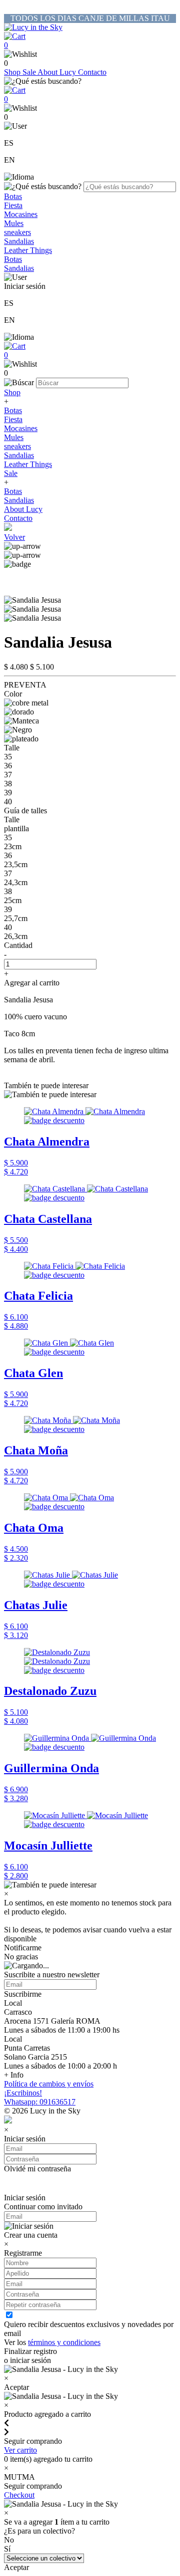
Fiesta (13, 205)
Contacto (92, 72)
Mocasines (21, 214)
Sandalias (19, 241)
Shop (13, 72)
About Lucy (58, 72)
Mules (14, 223)
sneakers (17, 232)
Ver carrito (20, 2450)
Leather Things (28, 250)
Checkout (19, 2495)
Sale (30, 72)
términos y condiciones (64, 2342)
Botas (13, 196)
